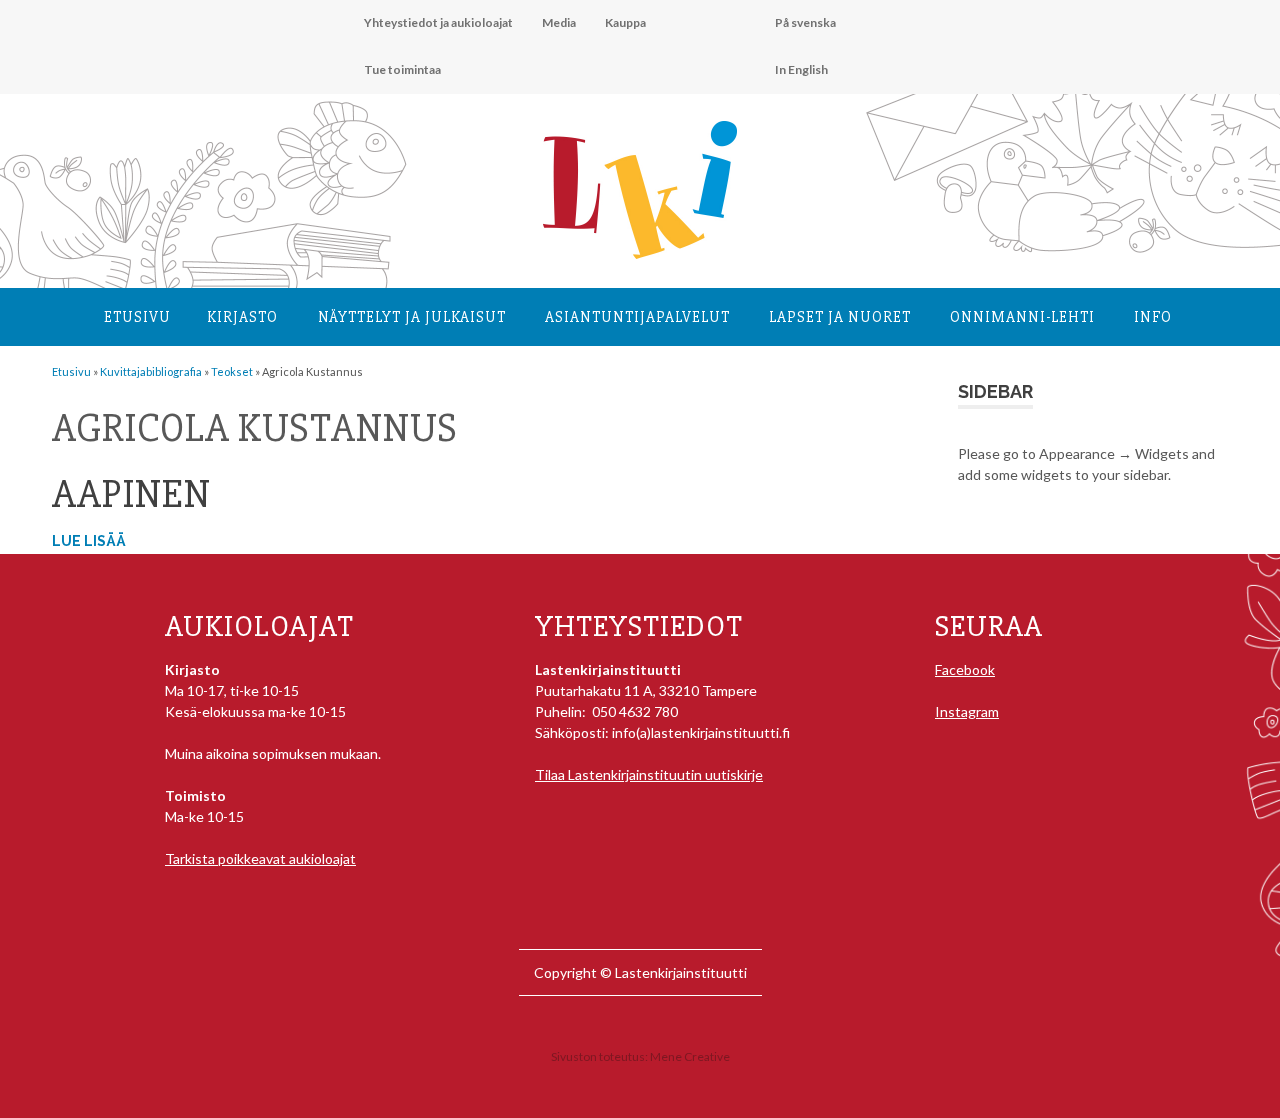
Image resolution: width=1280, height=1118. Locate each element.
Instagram (967, 711)
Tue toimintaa (402, 69)
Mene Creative (690, 1056)
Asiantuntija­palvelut (637, 317)
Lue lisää (89, 541)
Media (559, 22)
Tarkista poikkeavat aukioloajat (260, 858)
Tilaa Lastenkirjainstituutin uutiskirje (649, 774)
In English (801, 69)
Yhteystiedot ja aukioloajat (438, 22)
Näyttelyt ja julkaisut (412, 317)
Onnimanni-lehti (1022, 317)
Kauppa (625, 22)
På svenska (805, 22)
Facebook (965, 669)
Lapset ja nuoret (840, 317)
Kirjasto (242, 317)
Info (1153, 317)
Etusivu (137, 317)
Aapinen (131, 494)
